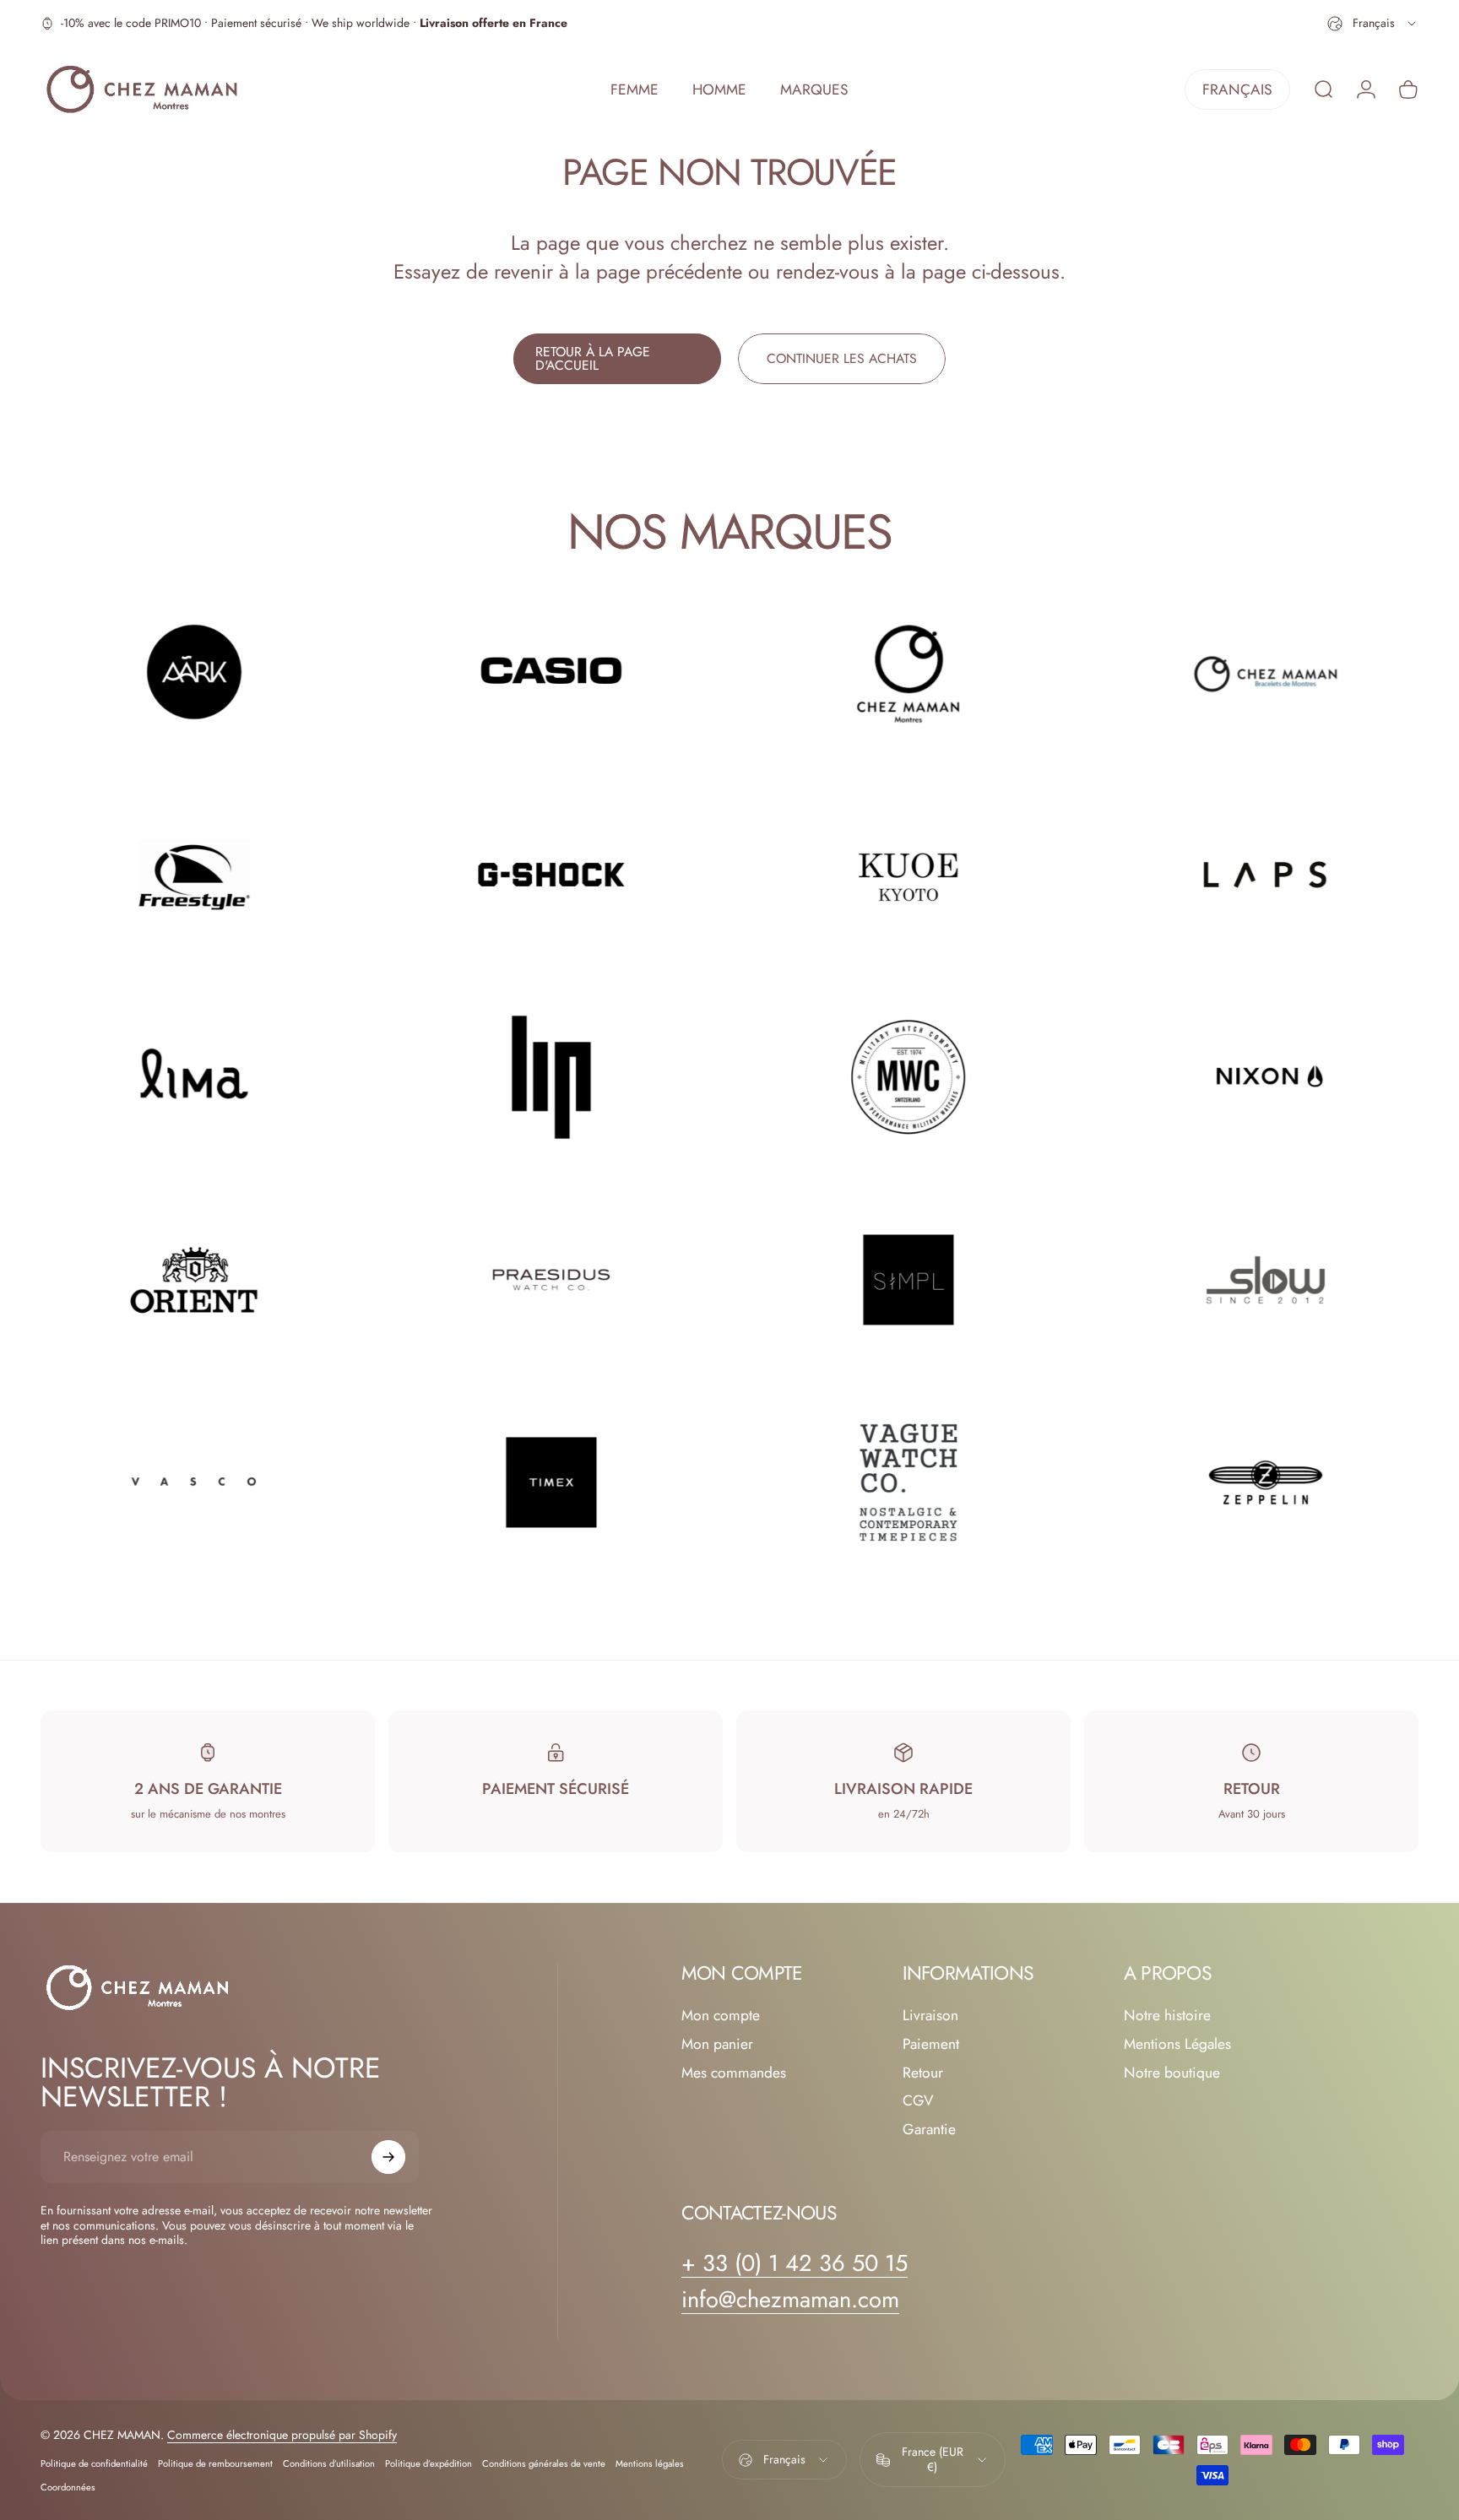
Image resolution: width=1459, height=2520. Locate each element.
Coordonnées (68, 2487)
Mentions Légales (1177, 2045)
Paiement (931, 2045)
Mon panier (717, 2045)
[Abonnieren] (388, 2157)
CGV (918, 2101)
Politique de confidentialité (94, 2463)
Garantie (929, 2130)
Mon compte (721, 2016)
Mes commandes (734, 2073)
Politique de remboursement (215, 2463)
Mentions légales (650, 2463)
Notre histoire (1167, 2016)
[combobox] (1373, 24)
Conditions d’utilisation (329, 2463)
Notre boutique (1172, 2073)
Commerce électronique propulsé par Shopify (282, 2435)
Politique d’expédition (428, 2463)
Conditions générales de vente (544, 2463)
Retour (923, 2073)
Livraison (930, 2016)
